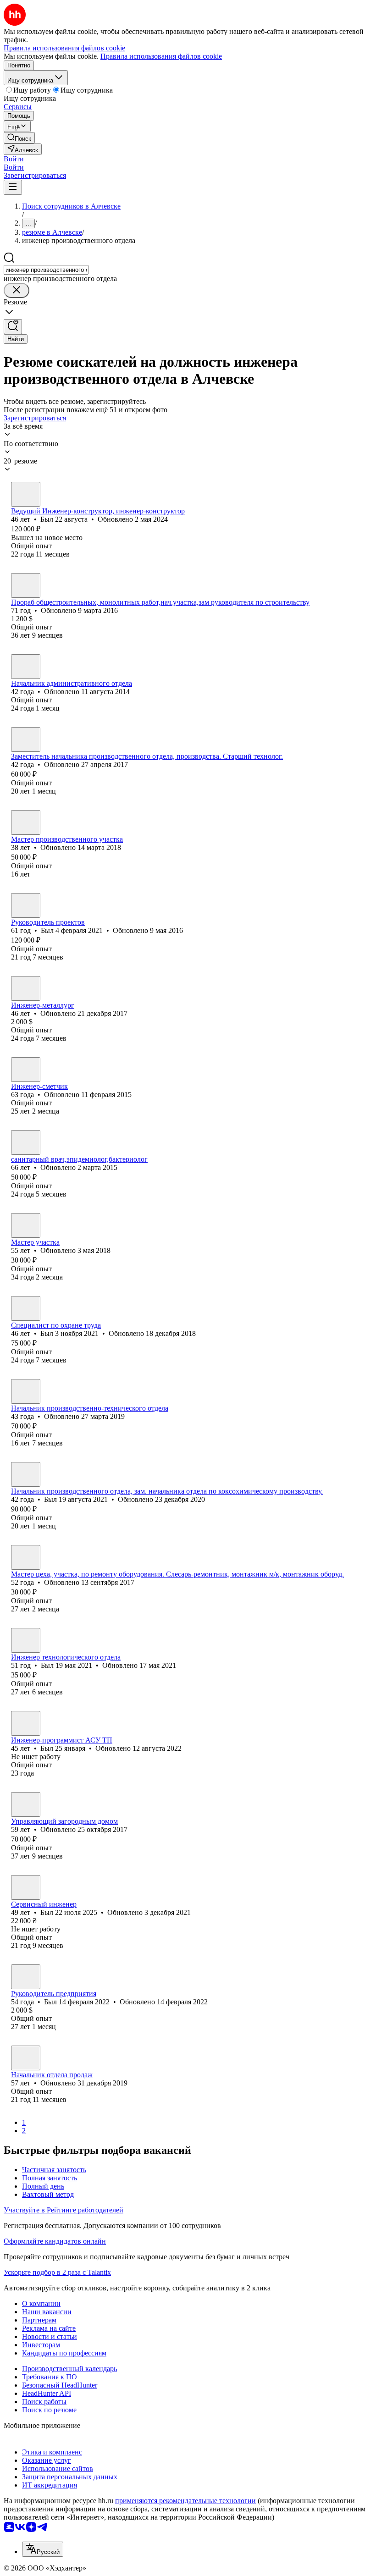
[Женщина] (26, 1070)
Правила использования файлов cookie (161, 56)
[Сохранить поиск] (13, 327)
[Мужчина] (26, 494)
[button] (14, 159)
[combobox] (46, 270)
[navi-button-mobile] (13, 187)
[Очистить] (17, 290)
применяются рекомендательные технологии (185, 2501)
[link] (19, 138)
